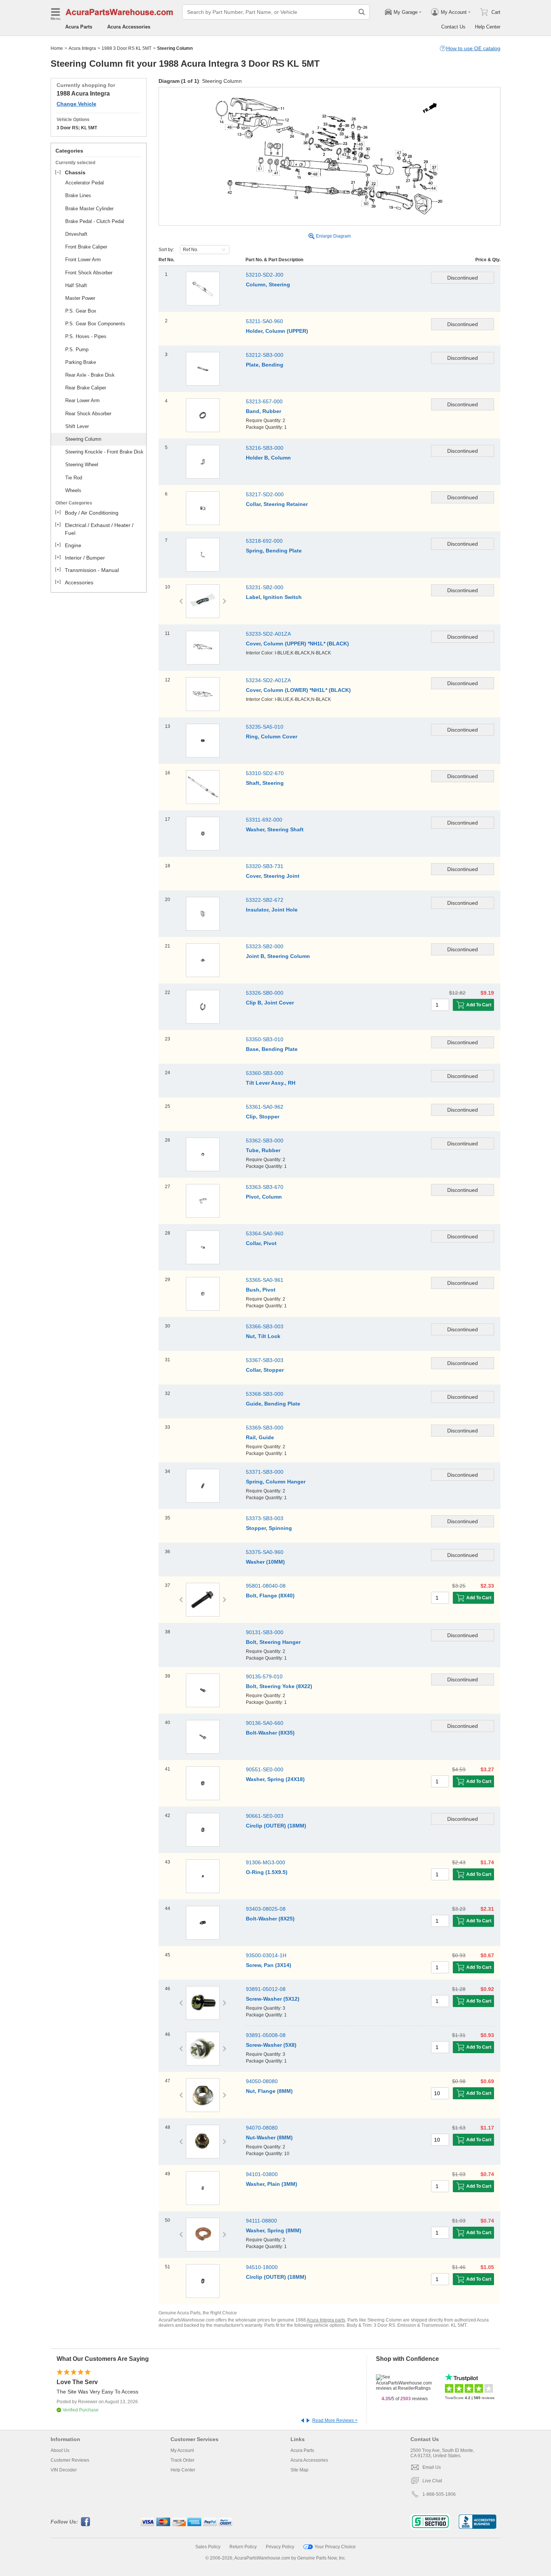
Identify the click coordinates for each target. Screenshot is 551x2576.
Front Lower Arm (83, 260)
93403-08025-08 (266, 1909)
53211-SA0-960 (264, 321)
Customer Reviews (70, 2460)
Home (57, 48)
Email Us (432, 2467)
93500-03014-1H (266, 1955)
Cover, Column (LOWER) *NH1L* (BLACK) (298, 690)
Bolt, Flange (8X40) (270, 1596)
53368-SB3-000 (265, 1394)
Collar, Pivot (261, 1243)
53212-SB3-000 (265, 355)
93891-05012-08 (266, 1989)
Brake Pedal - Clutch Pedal (95, 221)
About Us (60, 2450)
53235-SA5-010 (265, 727)
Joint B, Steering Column (278, 956)
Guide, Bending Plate (273, 1404)
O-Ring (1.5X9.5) (267, 1872)
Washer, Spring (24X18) (275, 1779)
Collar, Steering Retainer (277, 504)
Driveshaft (76, 234)
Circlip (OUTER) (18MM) (276, 1826)
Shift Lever (77, 426)
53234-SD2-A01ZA (268, 680)
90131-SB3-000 (265, 1632)
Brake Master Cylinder (89, 209)
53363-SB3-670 (265, 1187)
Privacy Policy (280, 2547)
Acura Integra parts (326, 2320)
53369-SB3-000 (265, 1428)
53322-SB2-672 (265, 900)
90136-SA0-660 (265, 1723)
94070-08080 (262, 2128)
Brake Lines (78, 195)
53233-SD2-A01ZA (268, 634)
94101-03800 (262, 2174)
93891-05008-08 (266, 2035)
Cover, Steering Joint (273, 876)
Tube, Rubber (263, 1150)
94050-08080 (262, 2081)
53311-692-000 (264, 820)
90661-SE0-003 (265, 1816)
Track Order (183, 2460)
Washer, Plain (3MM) (272, 2184)
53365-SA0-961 (265, 1280)
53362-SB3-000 (265, 1141)
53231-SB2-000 (265, 587)
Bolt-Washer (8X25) (270, 1919)
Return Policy (243, 2547)
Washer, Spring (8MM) (274, 2230)
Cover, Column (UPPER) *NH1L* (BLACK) (297, 644)
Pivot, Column (264, 1197)
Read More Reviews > (335, 2420)
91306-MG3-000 (266, 1862)
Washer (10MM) (265, 1562)
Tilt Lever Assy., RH (271, 1083)
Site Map (299, 2470)
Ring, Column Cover (272, 736)
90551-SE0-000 (265, 1769)
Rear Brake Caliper (86, 388)
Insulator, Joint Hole (272, 910)
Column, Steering (268, 284)
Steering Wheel (82, 465)
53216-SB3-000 (265, 448)
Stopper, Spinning (269, 1528)
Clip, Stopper (263, 1117)
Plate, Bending (265, 365)
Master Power (80, 298)
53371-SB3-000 (265, 1472)
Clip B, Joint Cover (270, 1003)
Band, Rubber (264, 411)
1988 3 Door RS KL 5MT (127, 48)
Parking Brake (81, 362)
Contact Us (453, 27)
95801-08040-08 (266, 1586)
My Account (182, 2450)
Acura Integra (82, 48)
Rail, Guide (260, 1437)
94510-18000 (262, 2267)
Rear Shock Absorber (88, 414)
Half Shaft (76, 285)
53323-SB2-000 (265, 946)
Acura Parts (79, 27)
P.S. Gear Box (81, 311)
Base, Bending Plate (272, 1049)
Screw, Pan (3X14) (269, 1965)
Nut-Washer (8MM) (269, 2137)
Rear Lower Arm (82, 400)
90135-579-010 (264, 1676)
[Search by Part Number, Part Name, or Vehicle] (362, 12)
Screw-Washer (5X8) (271, 2045)
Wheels (73, 490)
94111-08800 (261, 2221)
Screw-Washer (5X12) (273, 1999)
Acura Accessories (129, 27)
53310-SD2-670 (265, 773)
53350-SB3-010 (265, 1039)
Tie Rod (74, 478)
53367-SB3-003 (265, 1360)
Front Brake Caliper (86, 247)
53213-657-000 (264, 401)
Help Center (488, 27)
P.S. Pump (77, 350)
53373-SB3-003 (265, 1518)
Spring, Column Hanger (276, 1482)
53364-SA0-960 (265, 1233)
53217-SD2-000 (265, 494)
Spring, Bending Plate (274, 551)
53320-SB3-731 (265, 866)
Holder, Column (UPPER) (277, 331)
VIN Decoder (64, 2470)
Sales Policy (208, 2547)
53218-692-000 (264, 541)
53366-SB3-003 (265, 1326)
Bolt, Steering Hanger (273, 1642)
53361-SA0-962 (265, 1107)
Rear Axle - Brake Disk (90, 375)
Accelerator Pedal (85, 183)
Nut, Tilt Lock (263, 1336)
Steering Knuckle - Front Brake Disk (104, 452)
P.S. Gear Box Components (95, 324)
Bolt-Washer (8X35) (270, 1733)
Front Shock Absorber (89, 273)
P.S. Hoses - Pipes (86, 336)
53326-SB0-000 (265, 993)
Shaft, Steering (265, 783)
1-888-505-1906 (439, 2494)
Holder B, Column (268, 458)
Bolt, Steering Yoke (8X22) (279, 1686)
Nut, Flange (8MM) (269, 2091)
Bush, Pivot (261, 1290)
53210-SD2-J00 (265, 275)
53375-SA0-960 (265, 1552)
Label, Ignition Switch (274, 597)
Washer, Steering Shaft (275, 829)
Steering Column (83, 439)
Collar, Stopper (265, 1370)
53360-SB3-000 (265, 1073)
